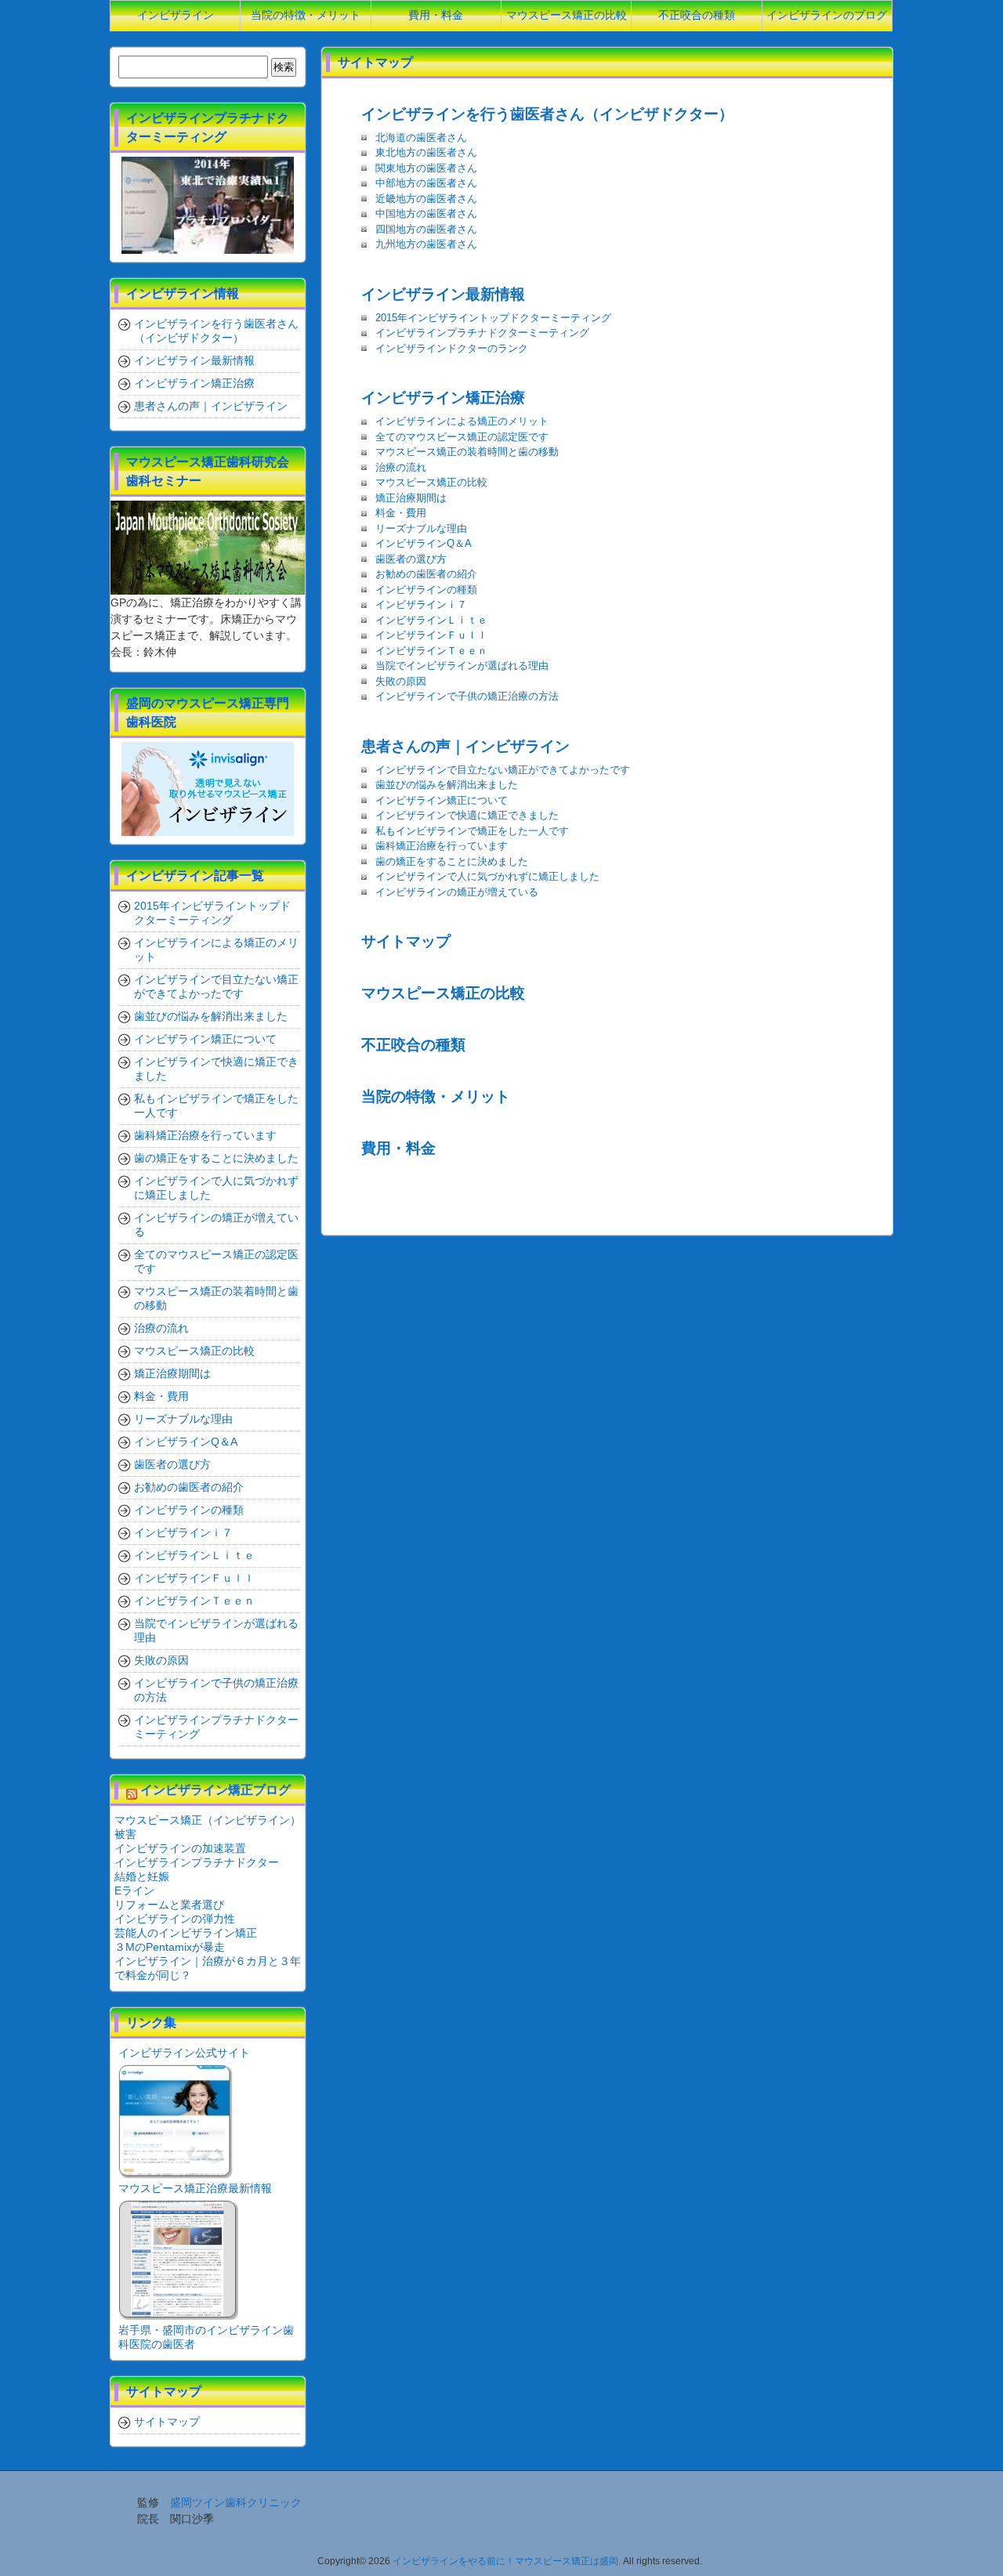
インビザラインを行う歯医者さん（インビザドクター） (547, 114)
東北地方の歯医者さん (426, 152)
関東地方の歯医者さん (426, 168)
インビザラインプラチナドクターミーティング (482, 333)
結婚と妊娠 (142, 1876)
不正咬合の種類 (413, 1044)
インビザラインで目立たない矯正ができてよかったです (503, 770)
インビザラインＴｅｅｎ (431, 651)
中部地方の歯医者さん (426, 183)
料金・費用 (401, 513)
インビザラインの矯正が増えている (457, 892)
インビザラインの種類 (426, 590)
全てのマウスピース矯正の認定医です (462, 437)
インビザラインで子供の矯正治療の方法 (467, 696)
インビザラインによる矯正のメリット (462, 421)
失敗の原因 (401, 681)
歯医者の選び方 (411, 559)
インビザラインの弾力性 (175, 1919)
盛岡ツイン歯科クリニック (236, 2502)
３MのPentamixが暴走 (170, 1947)
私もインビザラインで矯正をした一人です (472, 831)
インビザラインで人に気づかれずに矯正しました (487, 876)
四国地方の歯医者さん (426, 229)
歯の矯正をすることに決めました (452, 861)
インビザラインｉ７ (421, 604)
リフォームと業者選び (169, 1905)
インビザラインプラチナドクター (197, 1862)
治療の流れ (401, 467)
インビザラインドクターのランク (452, 348)
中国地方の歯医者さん (426, 213)
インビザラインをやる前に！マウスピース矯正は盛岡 (505, 2561)
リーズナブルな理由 (421, 528)
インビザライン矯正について (442, 800)
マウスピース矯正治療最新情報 (195, 2188)
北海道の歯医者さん (421, 137)
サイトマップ (406, 941)
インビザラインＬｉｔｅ (431, 620)
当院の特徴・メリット (436, 1096)
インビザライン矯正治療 (443, 397)
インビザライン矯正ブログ (215, 1790)
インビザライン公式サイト (184, 2053)
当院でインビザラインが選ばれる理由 (462, 666)
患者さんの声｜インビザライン (465, 746)
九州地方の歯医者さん (426, 244)
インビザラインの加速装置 (180, 1848)
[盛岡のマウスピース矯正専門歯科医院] (208, 789)
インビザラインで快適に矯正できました (467, 815)
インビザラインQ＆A (424, 543)
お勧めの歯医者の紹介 (426, 574)
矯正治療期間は (411, 498)
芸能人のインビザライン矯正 (186, 1933)
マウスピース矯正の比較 (431, 482)
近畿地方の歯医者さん (426, 199)
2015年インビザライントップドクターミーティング (493, 318)
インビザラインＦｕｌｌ (431, 635)
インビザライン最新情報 (443, 294)
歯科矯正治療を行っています (442, 846)
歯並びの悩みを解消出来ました (447, 785)
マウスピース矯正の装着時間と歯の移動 (467, 452)
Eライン (134, 1890)
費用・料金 (398, 1148)
